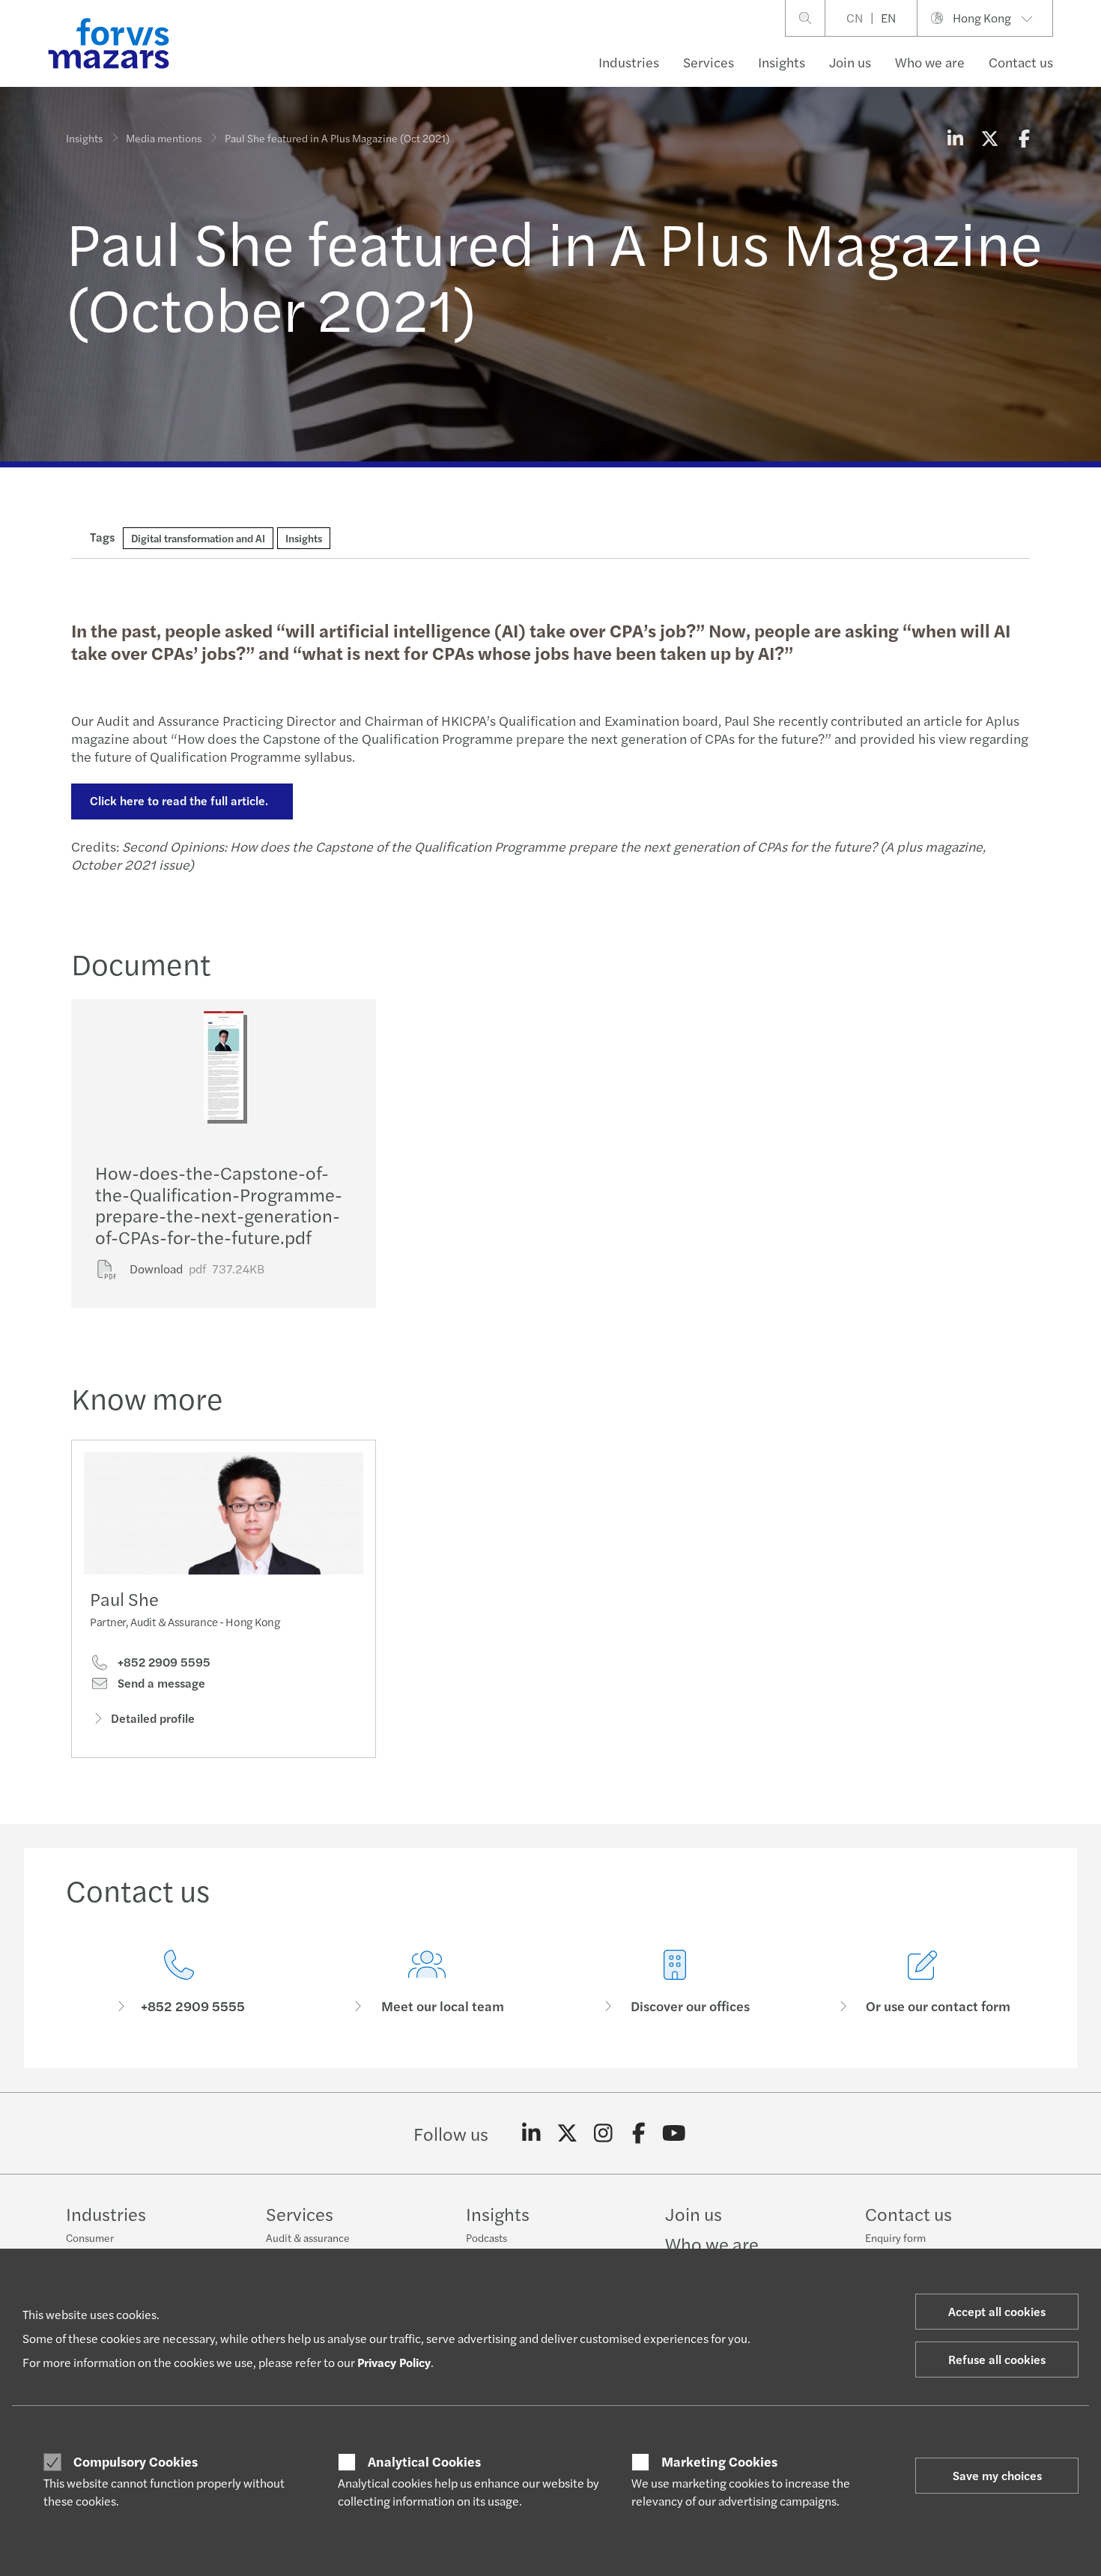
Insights (782, 62)
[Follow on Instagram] (603, 2133)
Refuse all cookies (997, 2359)
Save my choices (997, 2475)
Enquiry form (895, 2237)
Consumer (90, 2237)
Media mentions (164, 138)
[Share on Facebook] (1024, 138)
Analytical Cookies (424, 2461)
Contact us (1021, 62)
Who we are (930, 62)
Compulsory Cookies (136, 2461)
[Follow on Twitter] (567, 2133)
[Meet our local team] (427, 1982)
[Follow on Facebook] (639, 2133)
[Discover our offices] (674, 1982)
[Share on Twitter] (989, 138)
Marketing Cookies (719, 2461)
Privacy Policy (394, 2362)
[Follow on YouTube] (674, 2133)
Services (709, 62)
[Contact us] (179, 1982)
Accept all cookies (997, 2311)
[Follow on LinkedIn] (531, 2133)
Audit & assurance (308, 2237)
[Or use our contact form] (922, 1982)
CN (855, 18)
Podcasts (486, 2237)
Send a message (160, 1683)
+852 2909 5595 (163, 1662)
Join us (850, 62)
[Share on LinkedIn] (955, 138)
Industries (629, 62)
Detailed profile (153, 1718)
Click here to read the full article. (182, 800)
